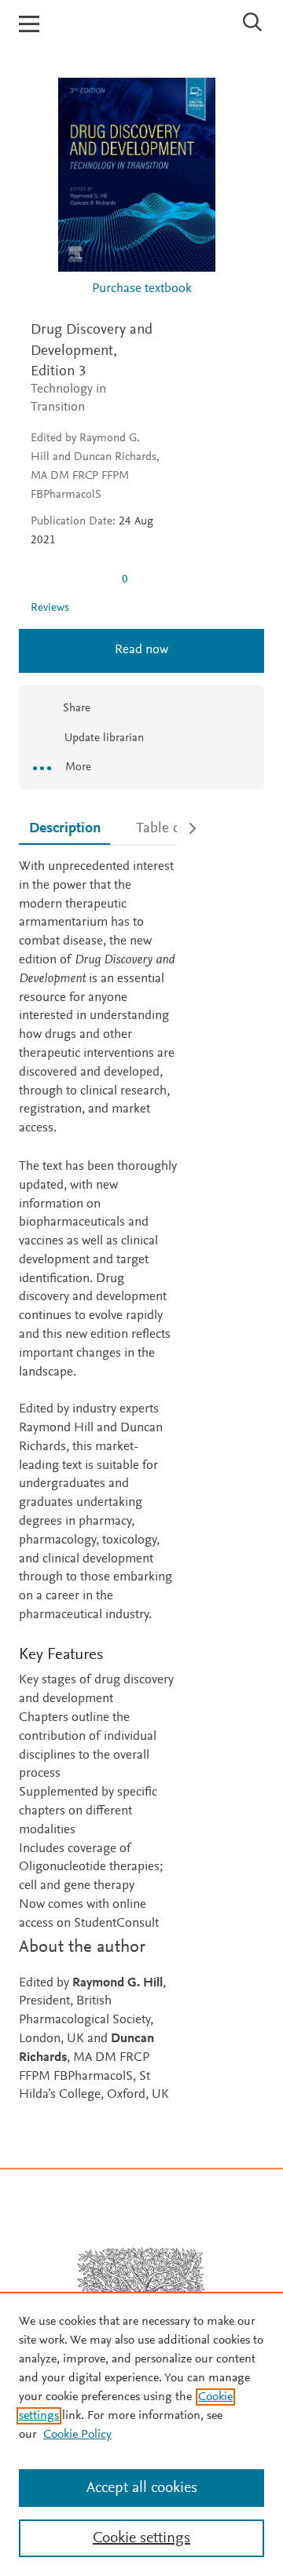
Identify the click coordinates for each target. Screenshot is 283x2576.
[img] (70, 579)
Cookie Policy (77, 2435)
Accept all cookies (142, 2488)
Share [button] (77, 709)
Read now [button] (141, 650)
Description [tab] (65, 829)
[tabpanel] (98, 1482)
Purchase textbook (142, 289)
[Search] (253, 22)
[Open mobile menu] (29, 24)
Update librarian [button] (103, 738)
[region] (141, 2434)
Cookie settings (141, 2538)
